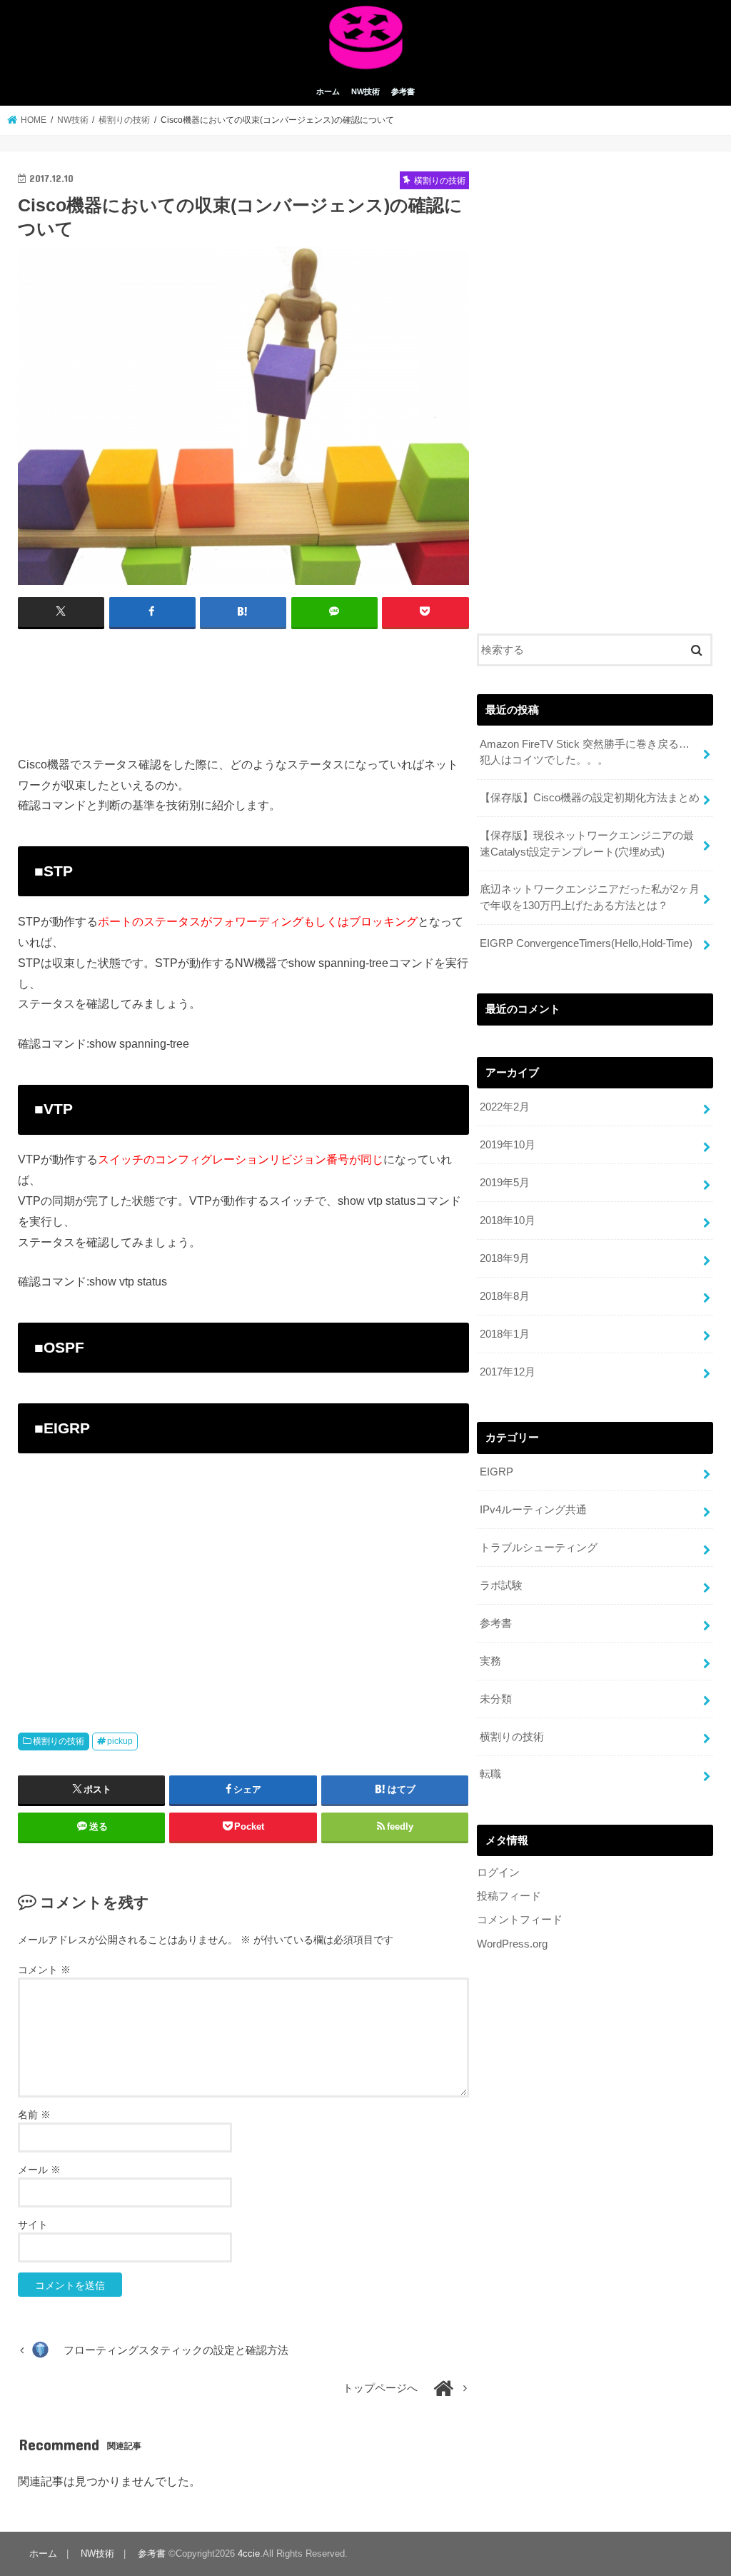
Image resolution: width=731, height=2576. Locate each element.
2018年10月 (508, 1221)
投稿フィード (509, 1896)
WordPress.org (512, 1944)
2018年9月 (505, 1258)
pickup (120, 1741)
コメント (44, 1970)
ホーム (328, 91)
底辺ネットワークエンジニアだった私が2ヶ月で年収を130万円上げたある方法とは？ (590, 897)
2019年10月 (508, 1145)
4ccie (249, 2554)
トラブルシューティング (539, 1548)
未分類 (496, 1699)
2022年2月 (505, 1107)
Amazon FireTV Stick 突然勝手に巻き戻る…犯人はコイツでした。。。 (585, 752)
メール (39, 2170)
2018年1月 (505, 1334)
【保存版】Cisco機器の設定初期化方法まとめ (590, 798)
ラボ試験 (501, 1585)
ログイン (498, 1873)
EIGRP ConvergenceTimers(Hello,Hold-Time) (586, 943)
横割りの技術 (59, 1741)
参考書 (403, 91)
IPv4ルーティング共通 (533, 1510)
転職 (490, 1774)
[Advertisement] (243, 680)
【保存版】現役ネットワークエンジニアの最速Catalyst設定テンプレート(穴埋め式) (587, 843)
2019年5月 (505, 1183)
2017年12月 (508, 1372)
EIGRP (496, 1472)
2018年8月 (505, 1296)
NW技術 (365, 91)
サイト (33, 2225)
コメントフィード (520, 1920)
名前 (34, 2115)
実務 (490, 1661)
